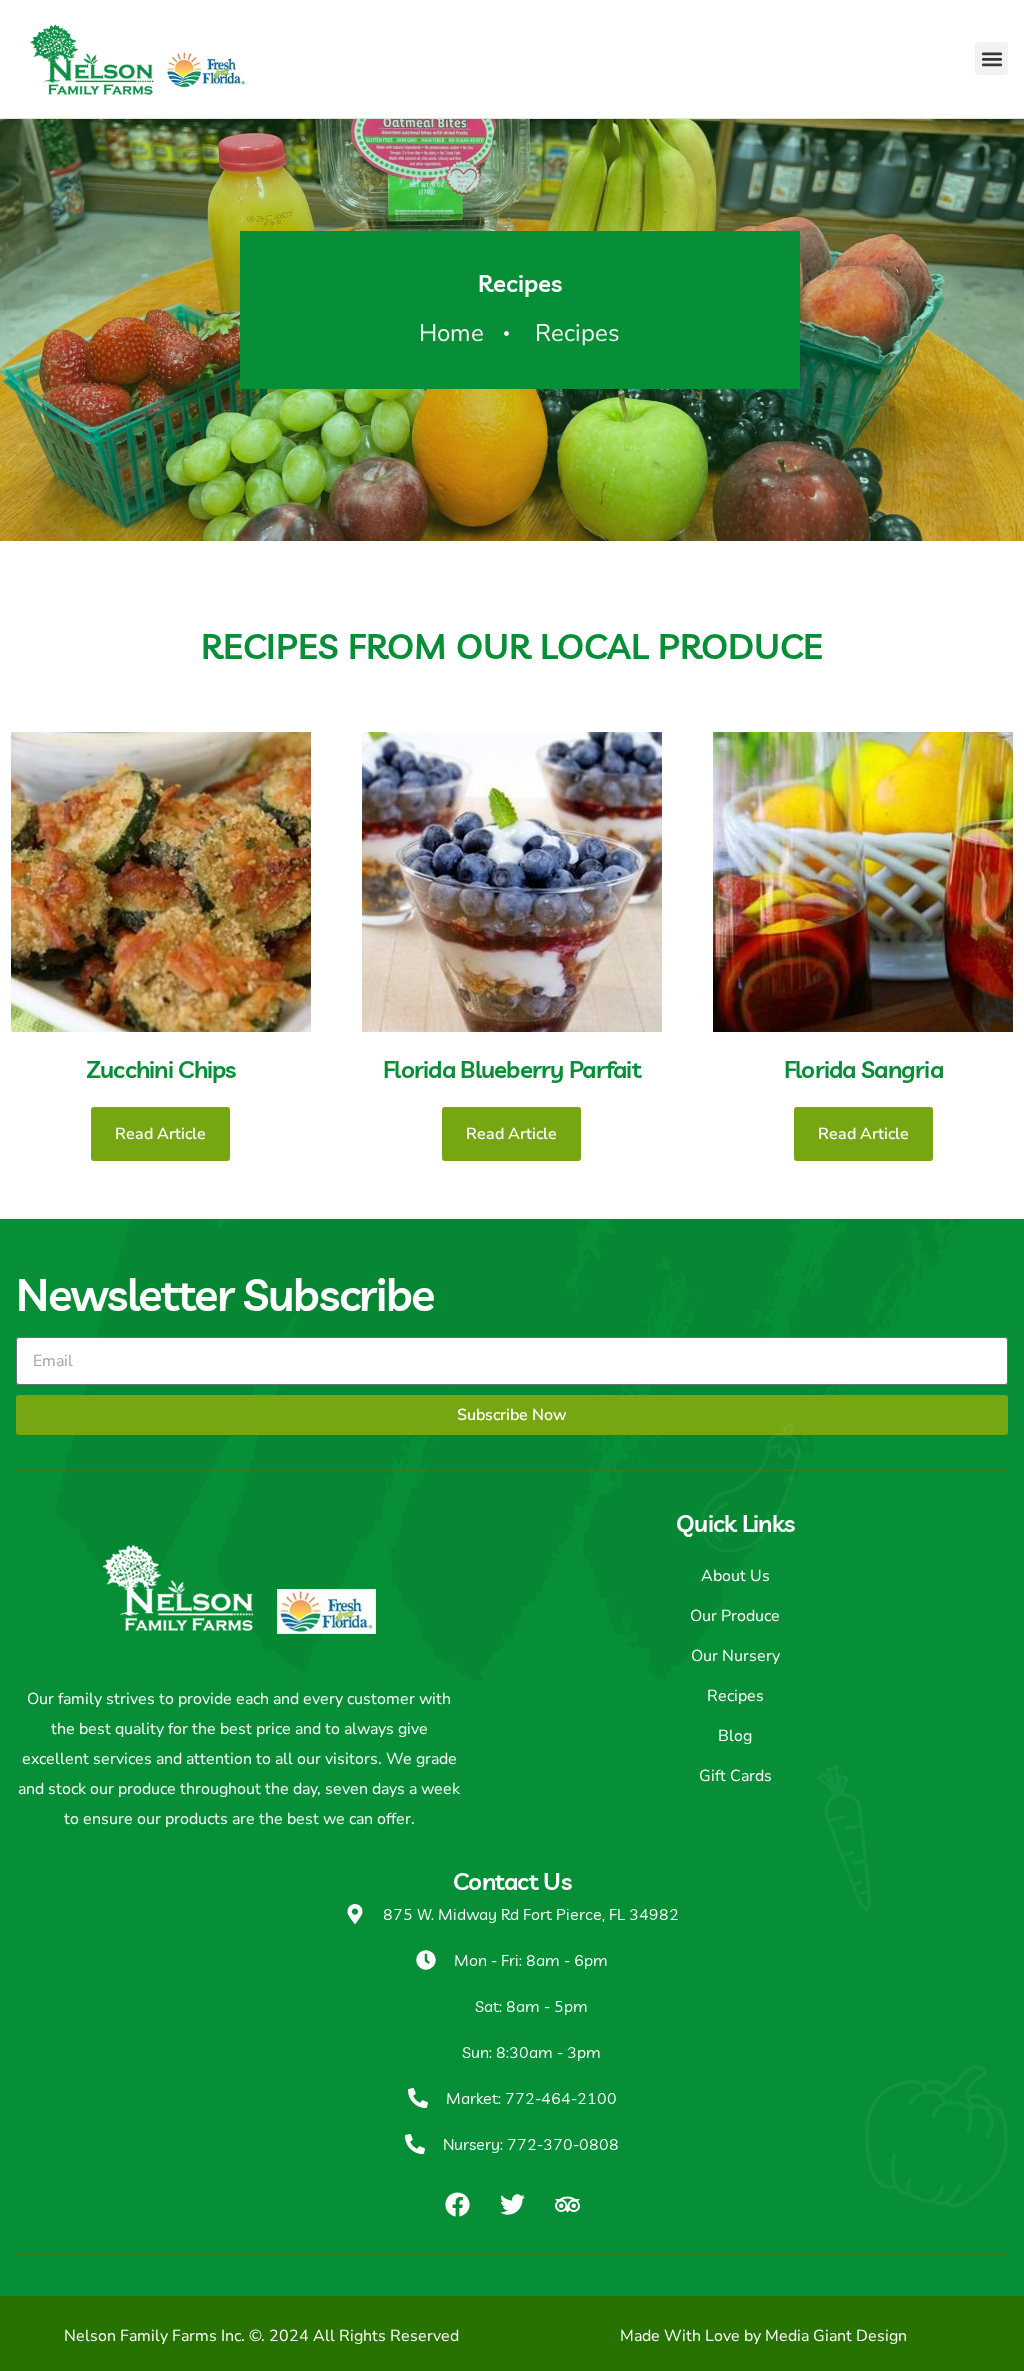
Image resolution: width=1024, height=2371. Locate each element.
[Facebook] (457, 2204)
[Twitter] (512, 2204)
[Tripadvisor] (567, 2204)
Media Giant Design (836, 2336)
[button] (991, 58)
